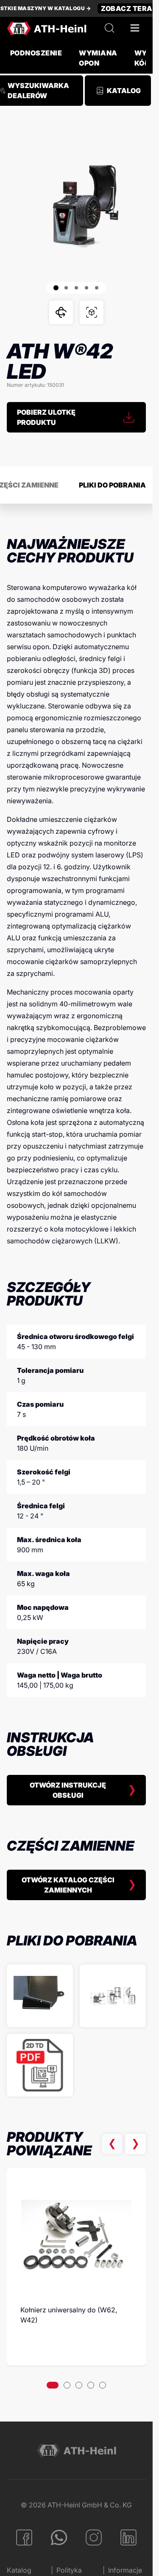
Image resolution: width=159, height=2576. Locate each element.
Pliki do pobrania (112, 485)
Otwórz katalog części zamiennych (68, 1885)
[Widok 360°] (61, 312)
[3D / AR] (92, 312)
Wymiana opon (98, 58)
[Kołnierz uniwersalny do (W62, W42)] (76, 2236)
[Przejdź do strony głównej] (47, 28)
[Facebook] (24, 2537)
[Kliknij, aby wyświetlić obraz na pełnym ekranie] (76, 206)
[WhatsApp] (59, 2537)
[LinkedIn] (128, 2537)
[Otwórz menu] (135, 28)
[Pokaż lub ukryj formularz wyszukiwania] (109, 28)
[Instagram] (94, 2537)
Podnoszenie (36, 53)
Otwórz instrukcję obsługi (68, 1790)
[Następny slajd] (136, 2144)
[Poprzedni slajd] (112, 2144)
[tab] (53, 2385)
